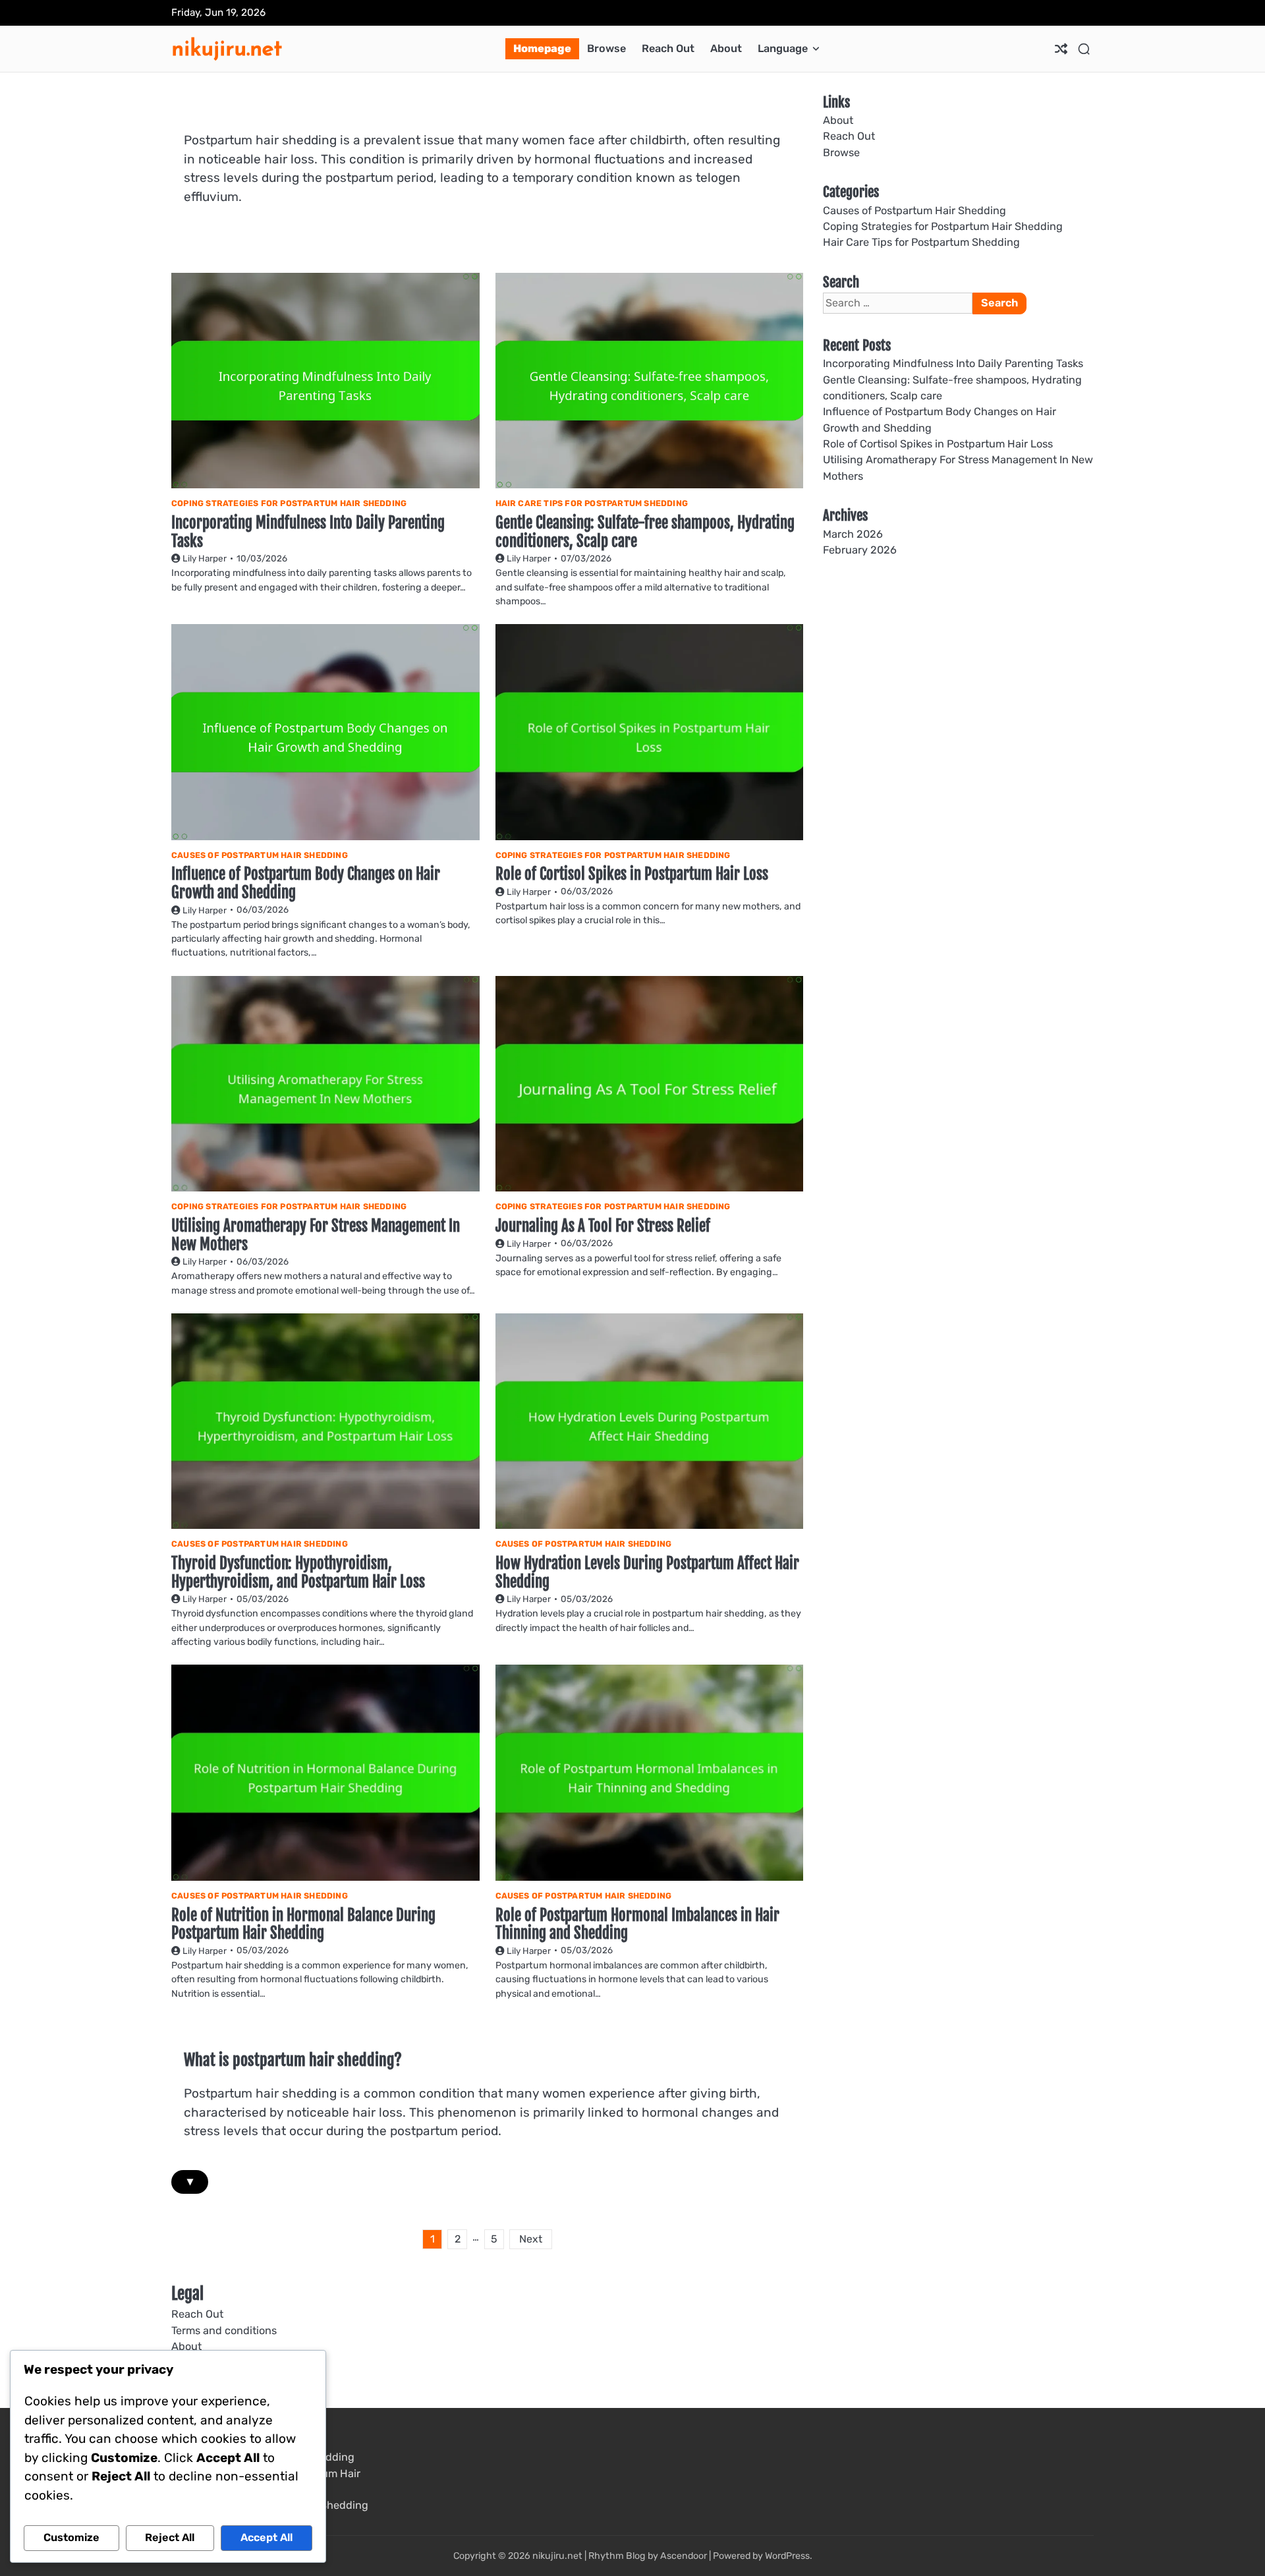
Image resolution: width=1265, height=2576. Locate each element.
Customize (71, 2537)
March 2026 (853, 534)
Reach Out (668, 48)
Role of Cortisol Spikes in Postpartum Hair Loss (632, 874)
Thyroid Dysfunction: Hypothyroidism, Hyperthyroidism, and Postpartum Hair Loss (298, 1573)
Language (783, 48)
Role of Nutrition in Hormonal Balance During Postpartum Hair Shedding (303, 1925)
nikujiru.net (227, 48)
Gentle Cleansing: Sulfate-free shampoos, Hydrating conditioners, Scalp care (645, 532)
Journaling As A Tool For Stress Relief (603, 1226)
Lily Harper (205, 558)
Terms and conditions (224, 2331)
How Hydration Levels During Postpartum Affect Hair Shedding (647, 1573)
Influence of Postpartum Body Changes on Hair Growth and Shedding (306, 883)
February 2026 (860, 550)
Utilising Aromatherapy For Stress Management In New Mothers (316, 1235)
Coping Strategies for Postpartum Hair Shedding (289, 503)
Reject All (170, 2537)
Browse (606, 48)
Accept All (267, 2537)
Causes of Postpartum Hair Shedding (260, 855)
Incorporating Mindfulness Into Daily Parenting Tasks (308, 532)
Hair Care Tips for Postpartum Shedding (592, 503)
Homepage (542, 48)
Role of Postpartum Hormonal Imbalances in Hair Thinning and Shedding (637, 1925)
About (726, 48)
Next (531, 2239)
